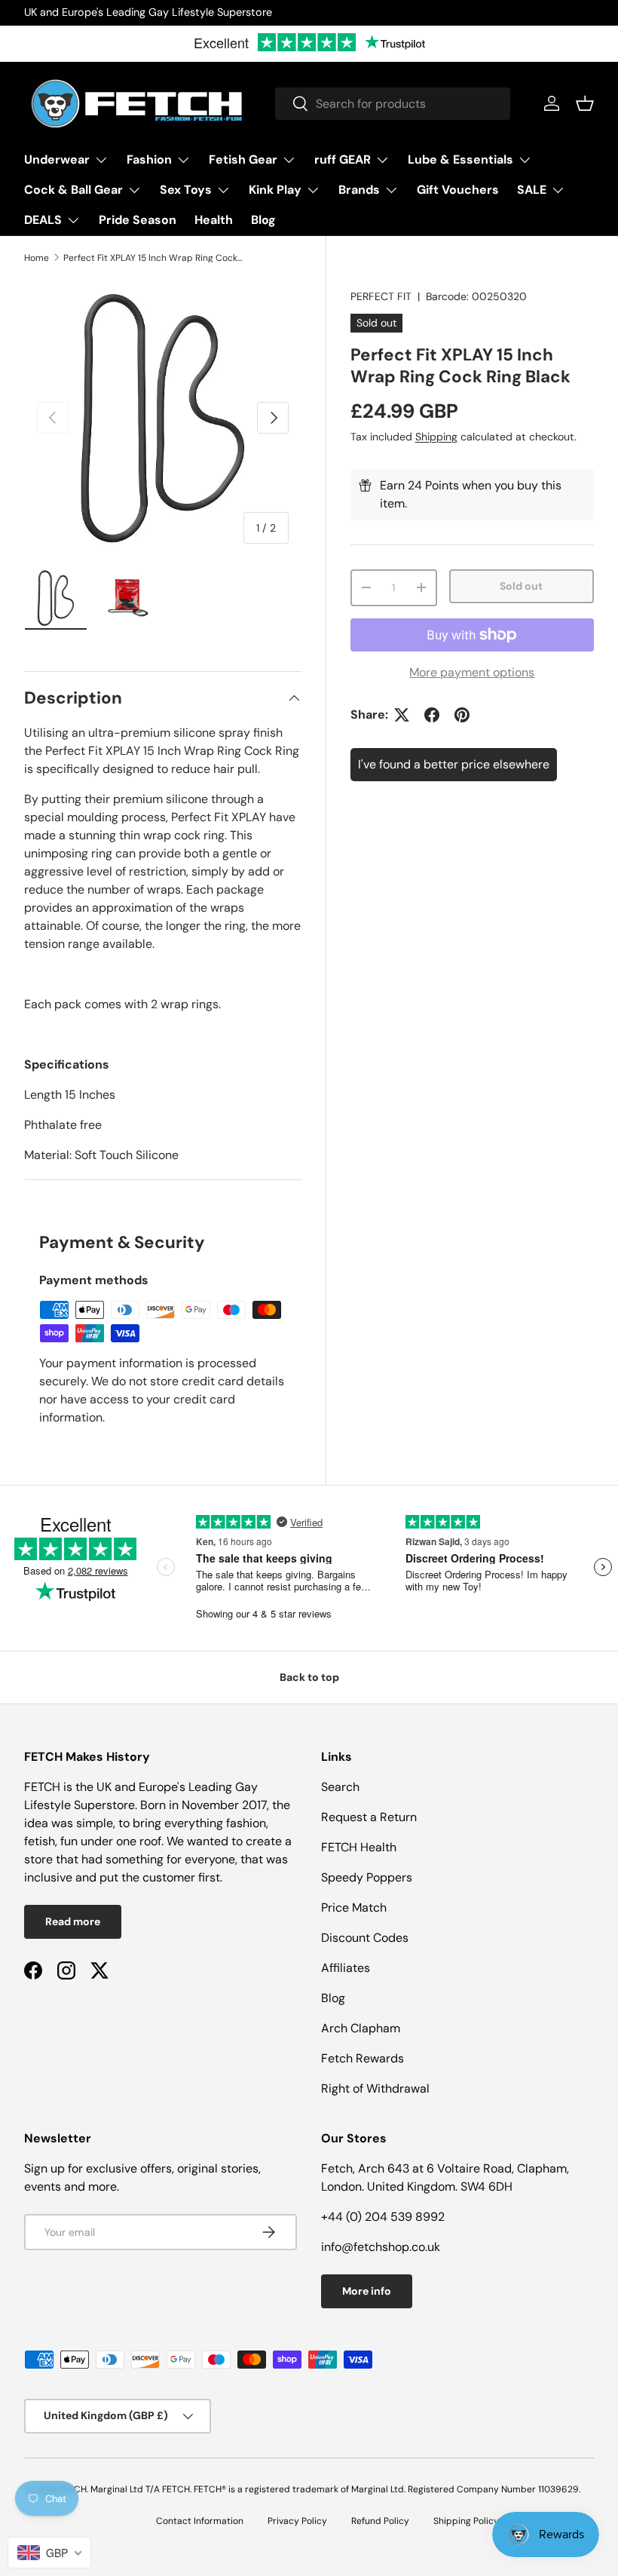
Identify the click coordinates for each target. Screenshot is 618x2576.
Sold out (521, 586)
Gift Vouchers (458, 190)
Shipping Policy (466, 2521)
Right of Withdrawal (375, 2088)
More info (367, 2291)
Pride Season (138, 220)
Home (37, 258)
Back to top (309, 1677)
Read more (73, 1921)
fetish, (42, 1841)
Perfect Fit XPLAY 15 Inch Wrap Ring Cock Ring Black (154, 258)
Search (340, 1787)
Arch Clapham (361, 2028)
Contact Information (200, 2521)
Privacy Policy (297, 2521)
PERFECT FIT (381, 296)
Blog (263, 220)
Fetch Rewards (363, 2058)
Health (214, 220)
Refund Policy (380, 2521)
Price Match (354, 1907)
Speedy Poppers (367, 1877)
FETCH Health (359, 1847)
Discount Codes (365, 1938)
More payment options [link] (472, 672)
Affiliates (346, 1968)
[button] (585, 103)
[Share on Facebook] (432, 715)
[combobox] (393, 104)
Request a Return (369, 1817)
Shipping (436, 437)
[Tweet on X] (402, 715)
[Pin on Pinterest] (462, 715)
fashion (246, 1823)
